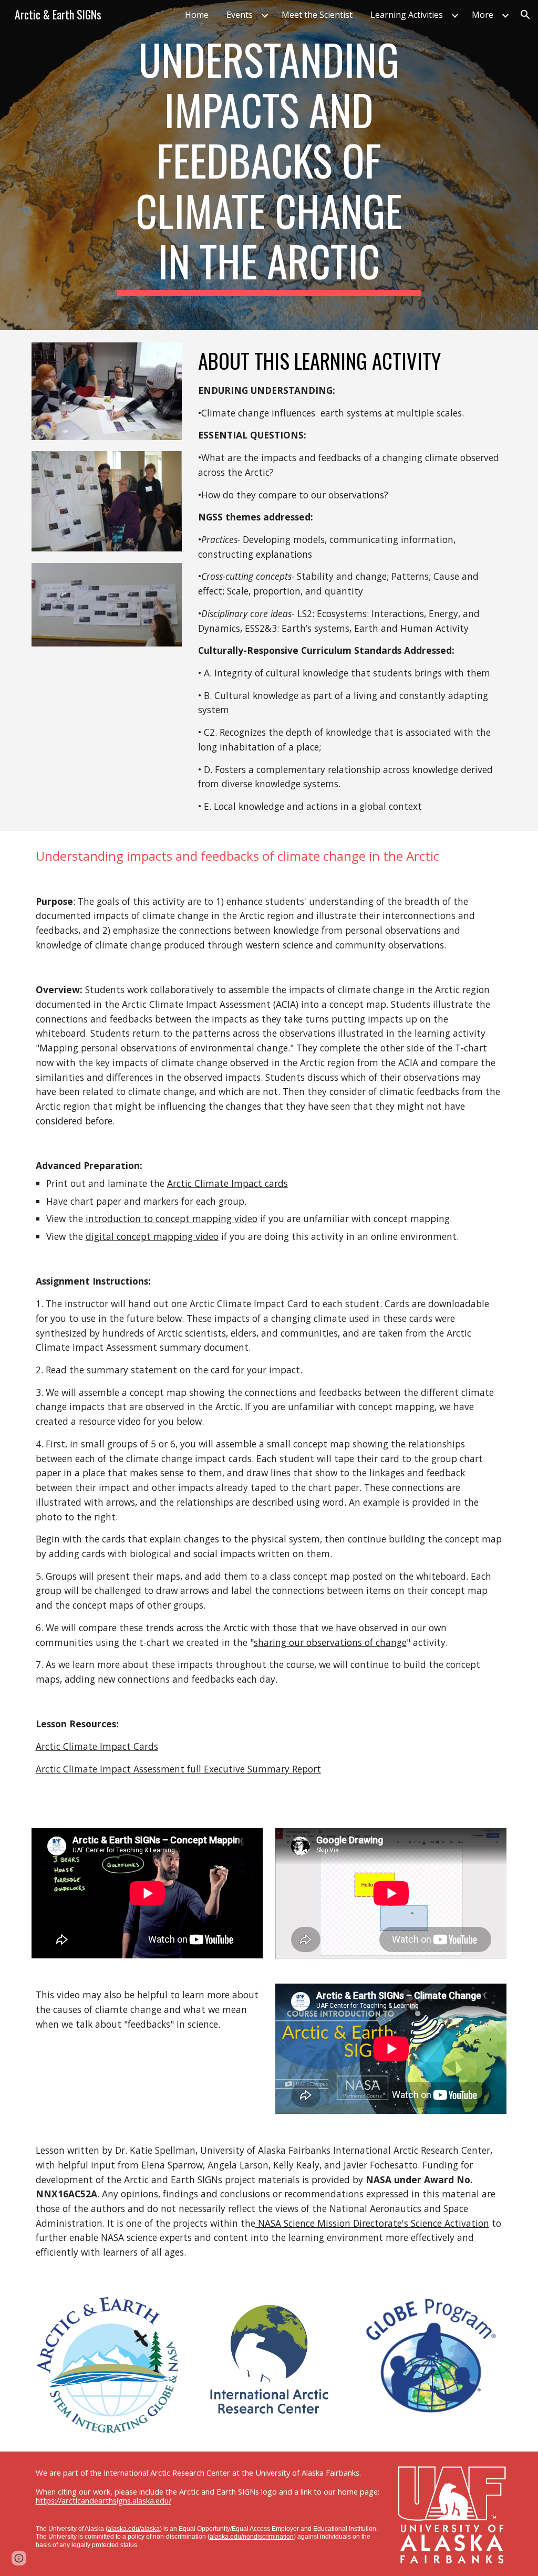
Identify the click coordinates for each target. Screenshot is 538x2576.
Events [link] (240, 15)
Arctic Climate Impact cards (227, 1183)
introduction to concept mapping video (172, 1218)
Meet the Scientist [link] (317, 15)
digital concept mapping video (152, 1236)
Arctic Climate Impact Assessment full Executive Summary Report (178, 1769)
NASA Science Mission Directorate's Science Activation (372, 2223)
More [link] (483, 15)
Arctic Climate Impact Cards (97, 1746)
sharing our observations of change (330, 1642)
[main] (269, 165)
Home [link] (197, 15)
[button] (525, 15)
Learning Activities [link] (407, 15)
